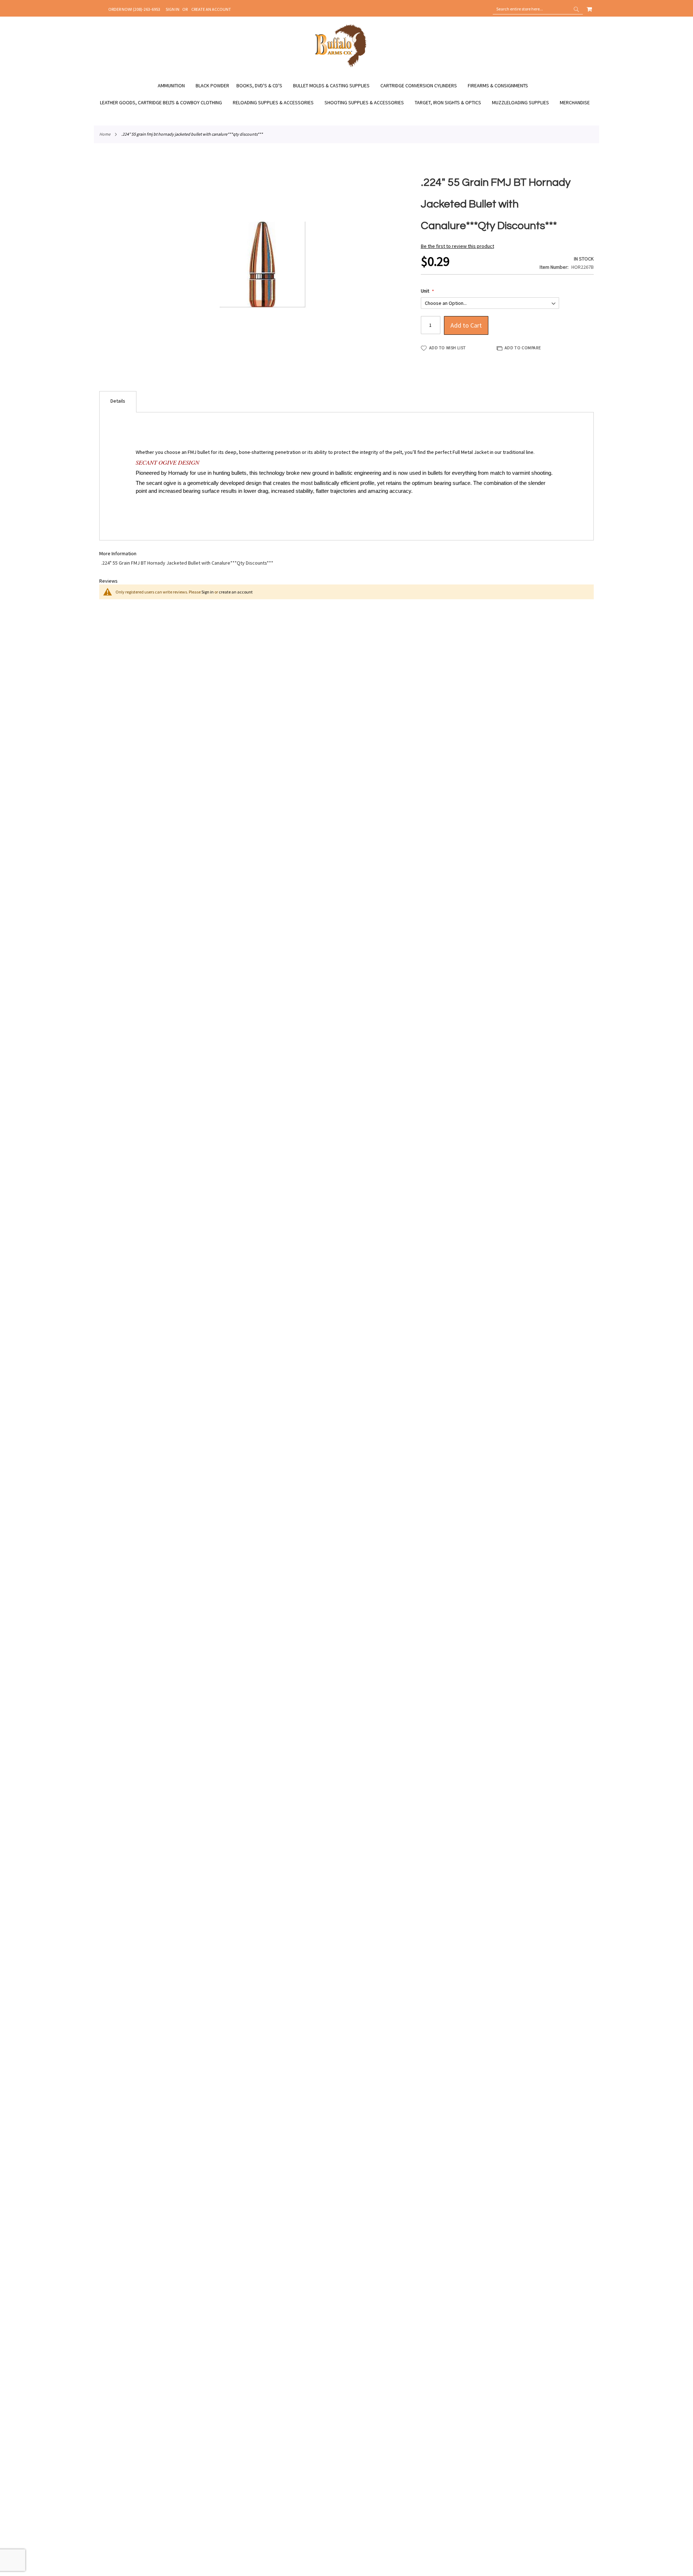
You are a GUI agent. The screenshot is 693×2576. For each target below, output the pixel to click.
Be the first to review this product (457, 246)
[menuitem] (175, 86)
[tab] (118, 402)
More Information (118, 553)
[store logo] (341, 66)
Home (105, 134)
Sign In (173, 9)
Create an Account (211, 9)
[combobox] (538, 9)
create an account (236, 592)
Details (118, 401)
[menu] (346, 94)
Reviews (108, 581)
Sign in (208, 592)
